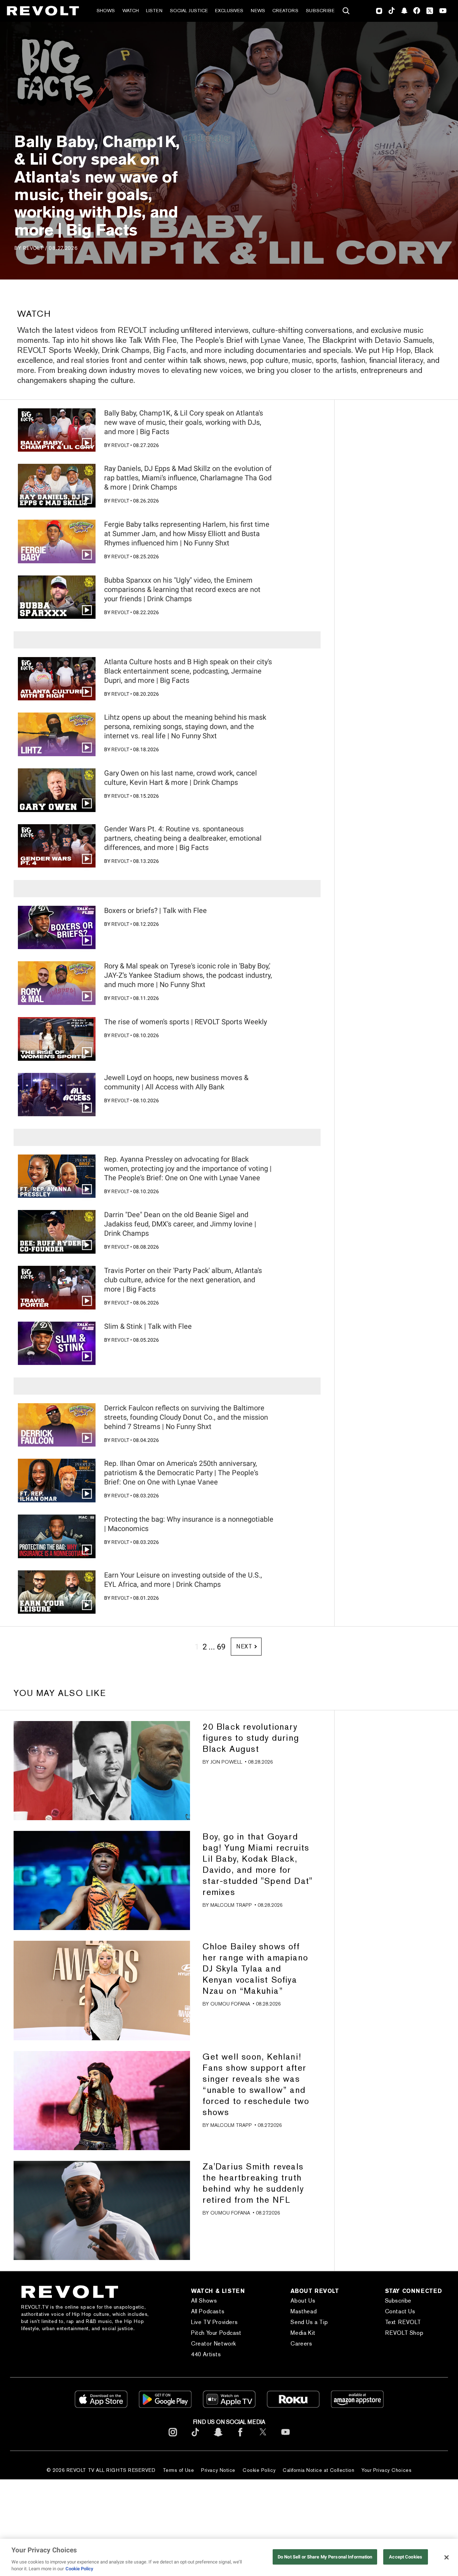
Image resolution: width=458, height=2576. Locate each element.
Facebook (417, 11)
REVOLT (33, 248)
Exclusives (229, 11)
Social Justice (189, 11)
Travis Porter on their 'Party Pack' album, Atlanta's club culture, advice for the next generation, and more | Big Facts (183, 1280)
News (258, 11)
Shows (106, 11)
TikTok (392, 11)
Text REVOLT (403, 2322)
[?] (102, 1771)
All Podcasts (208, 2311)
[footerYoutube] (286, 2438)
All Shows (204, 2301)
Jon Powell (226, 1762)
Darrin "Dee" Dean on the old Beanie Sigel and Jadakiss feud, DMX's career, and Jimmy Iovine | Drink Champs (180, 1224)
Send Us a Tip (309, 2322)
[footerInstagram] (173, 2438)
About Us (303, 2301)
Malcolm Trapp (231, 1905)
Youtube (443, 11)
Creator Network (214, 2344)
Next (244, 1646)
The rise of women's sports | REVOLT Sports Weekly (186, 1022)
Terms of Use (179, 2470)
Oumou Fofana (230, 2004)
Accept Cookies (406, 2557)
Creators (285, 11)
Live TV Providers (214, 2322)
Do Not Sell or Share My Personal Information (325, 2557)
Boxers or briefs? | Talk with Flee (155, 910)
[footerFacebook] (240, 2438)
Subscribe (320, 11)
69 (221, 1647)
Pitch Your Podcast (216, 2333)
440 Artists (206, 2354)
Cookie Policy (259, 2470)
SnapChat (404, 11)
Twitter (430, 11)
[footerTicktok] (195, 2438)
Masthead (304, 2311)
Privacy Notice (218, 2470)
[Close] (447, 2557)
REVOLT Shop (404, 2333)
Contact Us (400, 2311)
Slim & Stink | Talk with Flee (148, 1326)
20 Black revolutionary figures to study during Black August (251, 1738)
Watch (131, 11)
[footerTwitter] (263, 2438)
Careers (301, 2344)
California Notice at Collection (318, 2470)
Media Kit (303, 2333)
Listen (154, 11)
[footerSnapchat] (218, 2438)
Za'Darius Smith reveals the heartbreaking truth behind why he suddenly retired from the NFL (253, 2183)
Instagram (379, 11)
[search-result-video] (57, 430)
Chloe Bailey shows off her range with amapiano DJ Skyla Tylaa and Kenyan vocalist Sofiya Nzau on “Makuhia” (255, 1969)
